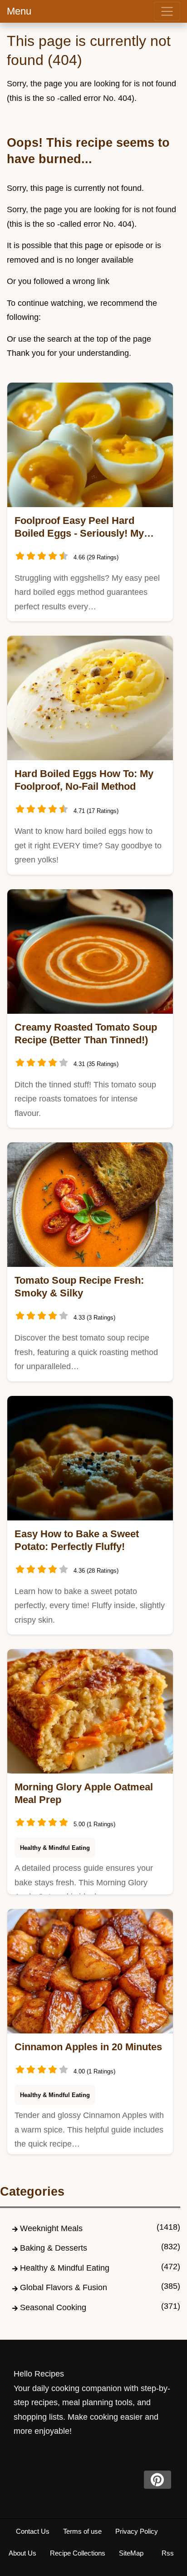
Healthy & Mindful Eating (55, 1848)
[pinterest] (157, 2480)
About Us (22, 2553)
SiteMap (131, 2553)
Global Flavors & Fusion (64, 2287)
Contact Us (33, 2531)
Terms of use (82, 2531)
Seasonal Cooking (53, 2307)
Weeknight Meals (51, 2228)
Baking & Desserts (54, 2248)
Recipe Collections (78, 2553)
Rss (168, 2553)
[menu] (167, 11)
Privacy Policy (137, 2531)
